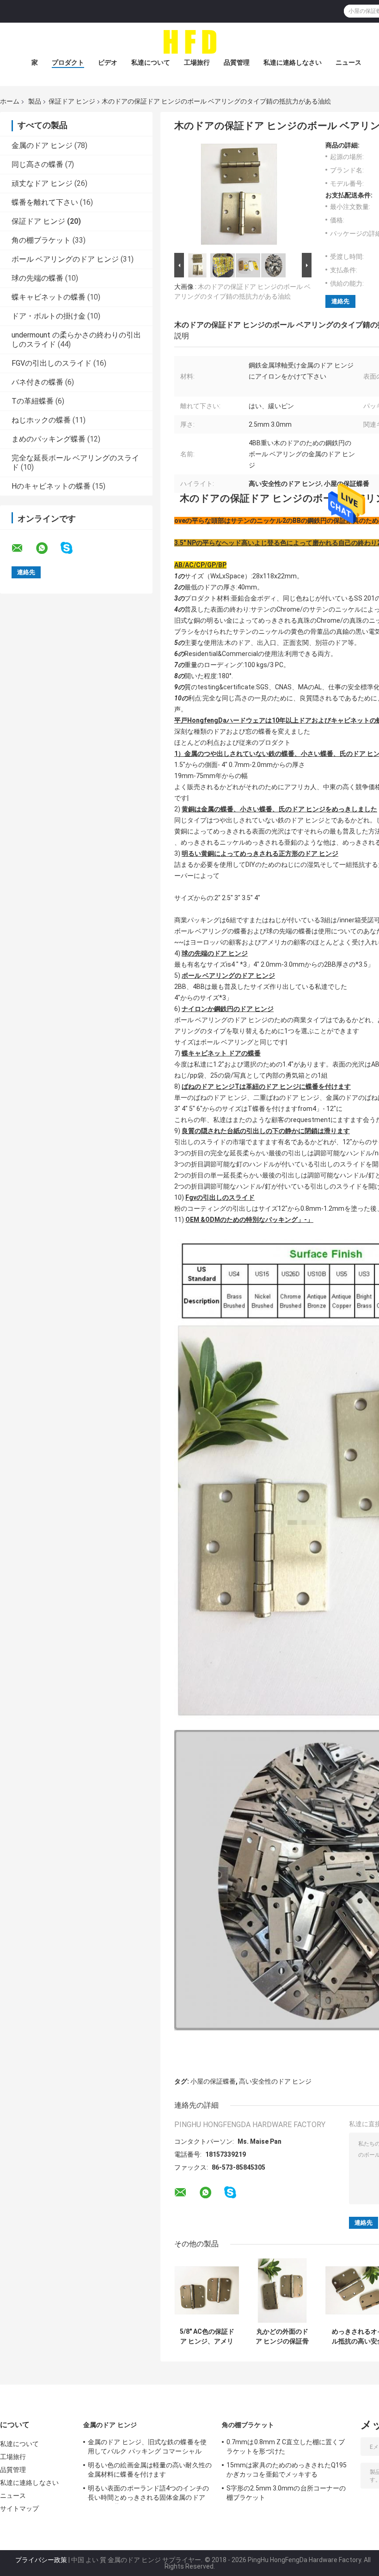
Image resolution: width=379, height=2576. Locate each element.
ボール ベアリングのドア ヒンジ (65, 259)
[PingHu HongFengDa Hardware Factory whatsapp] (48, 548)
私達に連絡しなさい (293, 62)
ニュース (348, 62)
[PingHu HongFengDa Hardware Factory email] (23, 548)
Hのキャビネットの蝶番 (51, 486)
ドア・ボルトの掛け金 (49, 316)
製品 (35, 101)
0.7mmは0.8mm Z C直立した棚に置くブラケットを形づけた (286, 2447)
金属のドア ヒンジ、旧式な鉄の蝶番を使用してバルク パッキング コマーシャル (147, 2447)
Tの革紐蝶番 (33, 401)
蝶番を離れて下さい (45, 202)
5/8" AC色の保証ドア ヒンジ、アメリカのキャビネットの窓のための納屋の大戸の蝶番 (207, 2337)
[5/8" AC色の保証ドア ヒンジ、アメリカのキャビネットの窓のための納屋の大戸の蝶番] (207, 2291)
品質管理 (237, 62)
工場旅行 (197, 62)
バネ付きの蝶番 (37, 382)
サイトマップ (20, 2509)
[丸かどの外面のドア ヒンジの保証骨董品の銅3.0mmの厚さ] (282, 2291)
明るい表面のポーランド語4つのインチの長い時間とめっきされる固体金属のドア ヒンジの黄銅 (148, 2494)
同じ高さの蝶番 (37, 164)
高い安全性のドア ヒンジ (275, 2081)
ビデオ (108, 62)
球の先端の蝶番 (37, 278)
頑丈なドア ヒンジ (42, 183)
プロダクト (68, 62)
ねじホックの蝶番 (41, 420)
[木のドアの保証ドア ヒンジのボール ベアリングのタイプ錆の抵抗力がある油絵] (239, 196)
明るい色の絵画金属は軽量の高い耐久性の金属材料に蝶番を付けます (150, 2470)
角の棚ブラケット (41, 240)
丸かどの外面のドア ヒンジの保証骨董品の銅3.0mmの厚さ (282, 2337)
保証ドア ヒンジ (72, 101)
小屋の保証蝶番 (213, 2081)
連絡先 (340, 301)
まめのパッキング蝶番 (49, 439)
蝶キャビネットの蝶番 (49, 297)
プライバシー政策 (41, 2560)
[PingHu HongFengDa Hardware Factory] (189, 41)
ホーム (10, 101)
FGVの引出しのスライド (52, 363)
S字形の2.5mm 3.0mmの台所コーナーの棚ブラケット (286, 2493)
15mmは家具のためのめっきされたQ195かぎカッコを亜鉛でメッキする (287, 2470)
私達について (151, 62)
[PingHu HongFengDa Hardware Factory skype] (72, 548)
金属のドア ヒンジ (42, 145)
